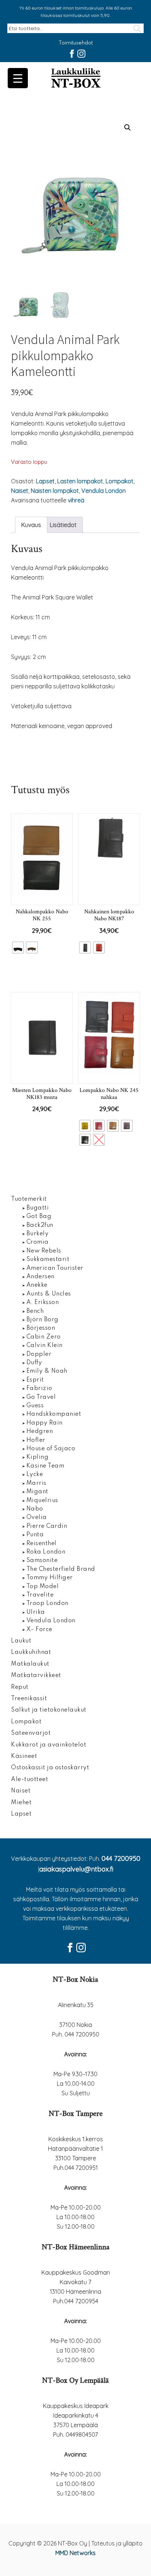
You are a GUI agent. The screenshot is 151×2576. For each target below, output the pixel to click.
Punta (35, 1535)
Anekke (37, 1285)
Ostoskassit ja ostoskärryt (50, 1768)
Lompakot (119, 481)
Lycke (35, 1475)
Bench (35, 1311)
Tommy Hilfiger (50, 1578)
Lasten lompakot (80, 481)
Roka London (46, 1552)
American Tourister (55, 1268)
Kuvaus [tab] (31, 525)
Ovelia (37, 1518)
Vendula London (104, 491)
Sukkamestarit (48, 1260)
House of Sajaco (51, 1449)
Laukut (21, 1641)
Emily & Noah (47, 1371)
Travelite (40, 1595)
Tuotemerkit (29, 1199)
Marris (36, 1483)
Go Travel (41, 1397)
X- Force (39, 1630)
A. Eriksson (43, 1303)
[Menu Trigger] (18, 78)
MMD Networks (75, 2553)
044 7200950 (121, 1858)
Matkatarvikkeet (36, 1676)
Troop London (47, 1604)
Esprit (35, 1380)
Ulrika (36, 1612)
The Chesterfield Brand (61, 1569)
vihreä (76, 500)
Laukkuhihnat (31, 1652)
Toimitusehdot (76, 43)
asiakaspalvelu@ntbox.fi (76, 1869)
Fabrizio (39, 1389)
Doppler (39, 1354)
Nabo (35, 1509)
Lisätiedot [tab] (63, 525)
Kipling (38, 1457)
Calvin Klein (45, 1346)
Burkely (38, 1234)
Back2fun (40, 1225)
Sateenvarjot (31, 1733)
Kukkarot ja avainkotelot (49, 1745)
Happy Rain (45, 1423)
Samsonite (42, 1561)
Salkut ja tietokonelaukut (49, 1710)
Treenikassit (29, 1699)
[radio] (18, 947)
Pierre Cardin (47, 1526)
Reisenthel (42, 1544)
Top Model (43, 1587)
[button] (128, 128)
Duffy (34, 1363)
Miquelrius (42, 1501)
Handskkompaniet (54, 1414)
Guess (35, 1406)
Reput (20, 1687)
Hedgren (40, 1432)
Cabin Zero (44, 1337)
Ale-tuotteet (30, 1780)
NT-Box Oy (75, 79)
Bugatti (38, 1208)
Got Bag (39, 1217)
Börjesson (41, 1328)
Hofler (36, 1440)
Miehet (21, 1803)
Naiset (20, 491)
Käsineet (24, 1756)
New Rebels (44, 1251)
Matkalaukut (30, 1664)
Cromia (38, 1242)
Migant (37, 1492)
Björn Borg (43, 1320)
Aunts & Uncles (49, 1294)
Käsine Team (45, 1466)
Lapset (45, 481)
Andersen (40, 1277)
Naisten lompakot (55, 491)
